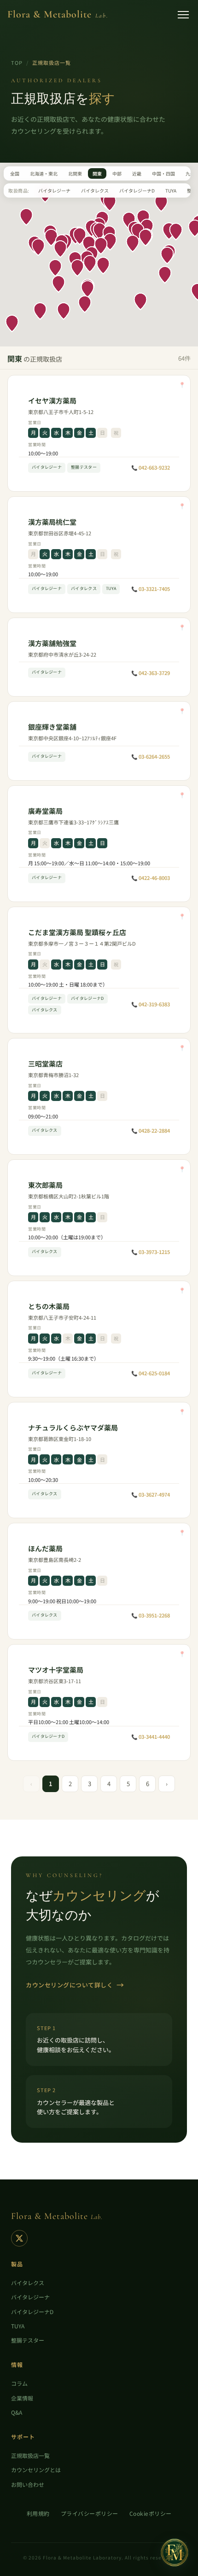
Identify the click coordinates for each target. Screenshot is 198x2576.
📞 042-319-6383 (151, 1004)
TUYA (171, 190)
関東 (97, 173)
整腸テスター (28, 2340)
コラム (19, 2383)
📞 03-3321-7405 (151, 589)
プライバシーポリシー (90, 2513)
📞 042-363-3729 (151, 673)
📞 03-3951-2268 (151, 1615)
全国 (15, 173)
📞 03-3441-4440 (151, 1736)
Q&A (17, 2412)
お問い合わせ (28, 2484)
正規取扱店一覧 (30, 2455)
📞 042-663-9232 (151, 467)
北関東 (75, 173)
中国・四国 (163, 173)
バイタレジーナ (54, 190)
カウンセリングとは (36, 2470)
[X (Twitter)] (19, 2238)
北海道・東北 (44, 173)
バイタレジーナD (137, 190)
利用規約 (38, 2513)
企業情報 (22, 2398)
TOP (17, 62)
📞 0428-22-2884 (151, 1130)
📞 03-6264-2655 (151, 756)
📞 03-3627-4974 (151, 1494)
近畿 (137, 173)
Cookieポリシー (151, 2513)
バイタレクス (95, 190)
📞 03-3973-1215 (151, 1252)
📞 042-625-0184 (151, 1373)
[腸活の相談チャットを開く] (175, 2553)
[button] (60, 249)
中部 (117, 173)
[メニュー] (183, 15)
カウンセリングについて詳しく (75, 1985)
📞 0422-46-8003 (151, 878)
